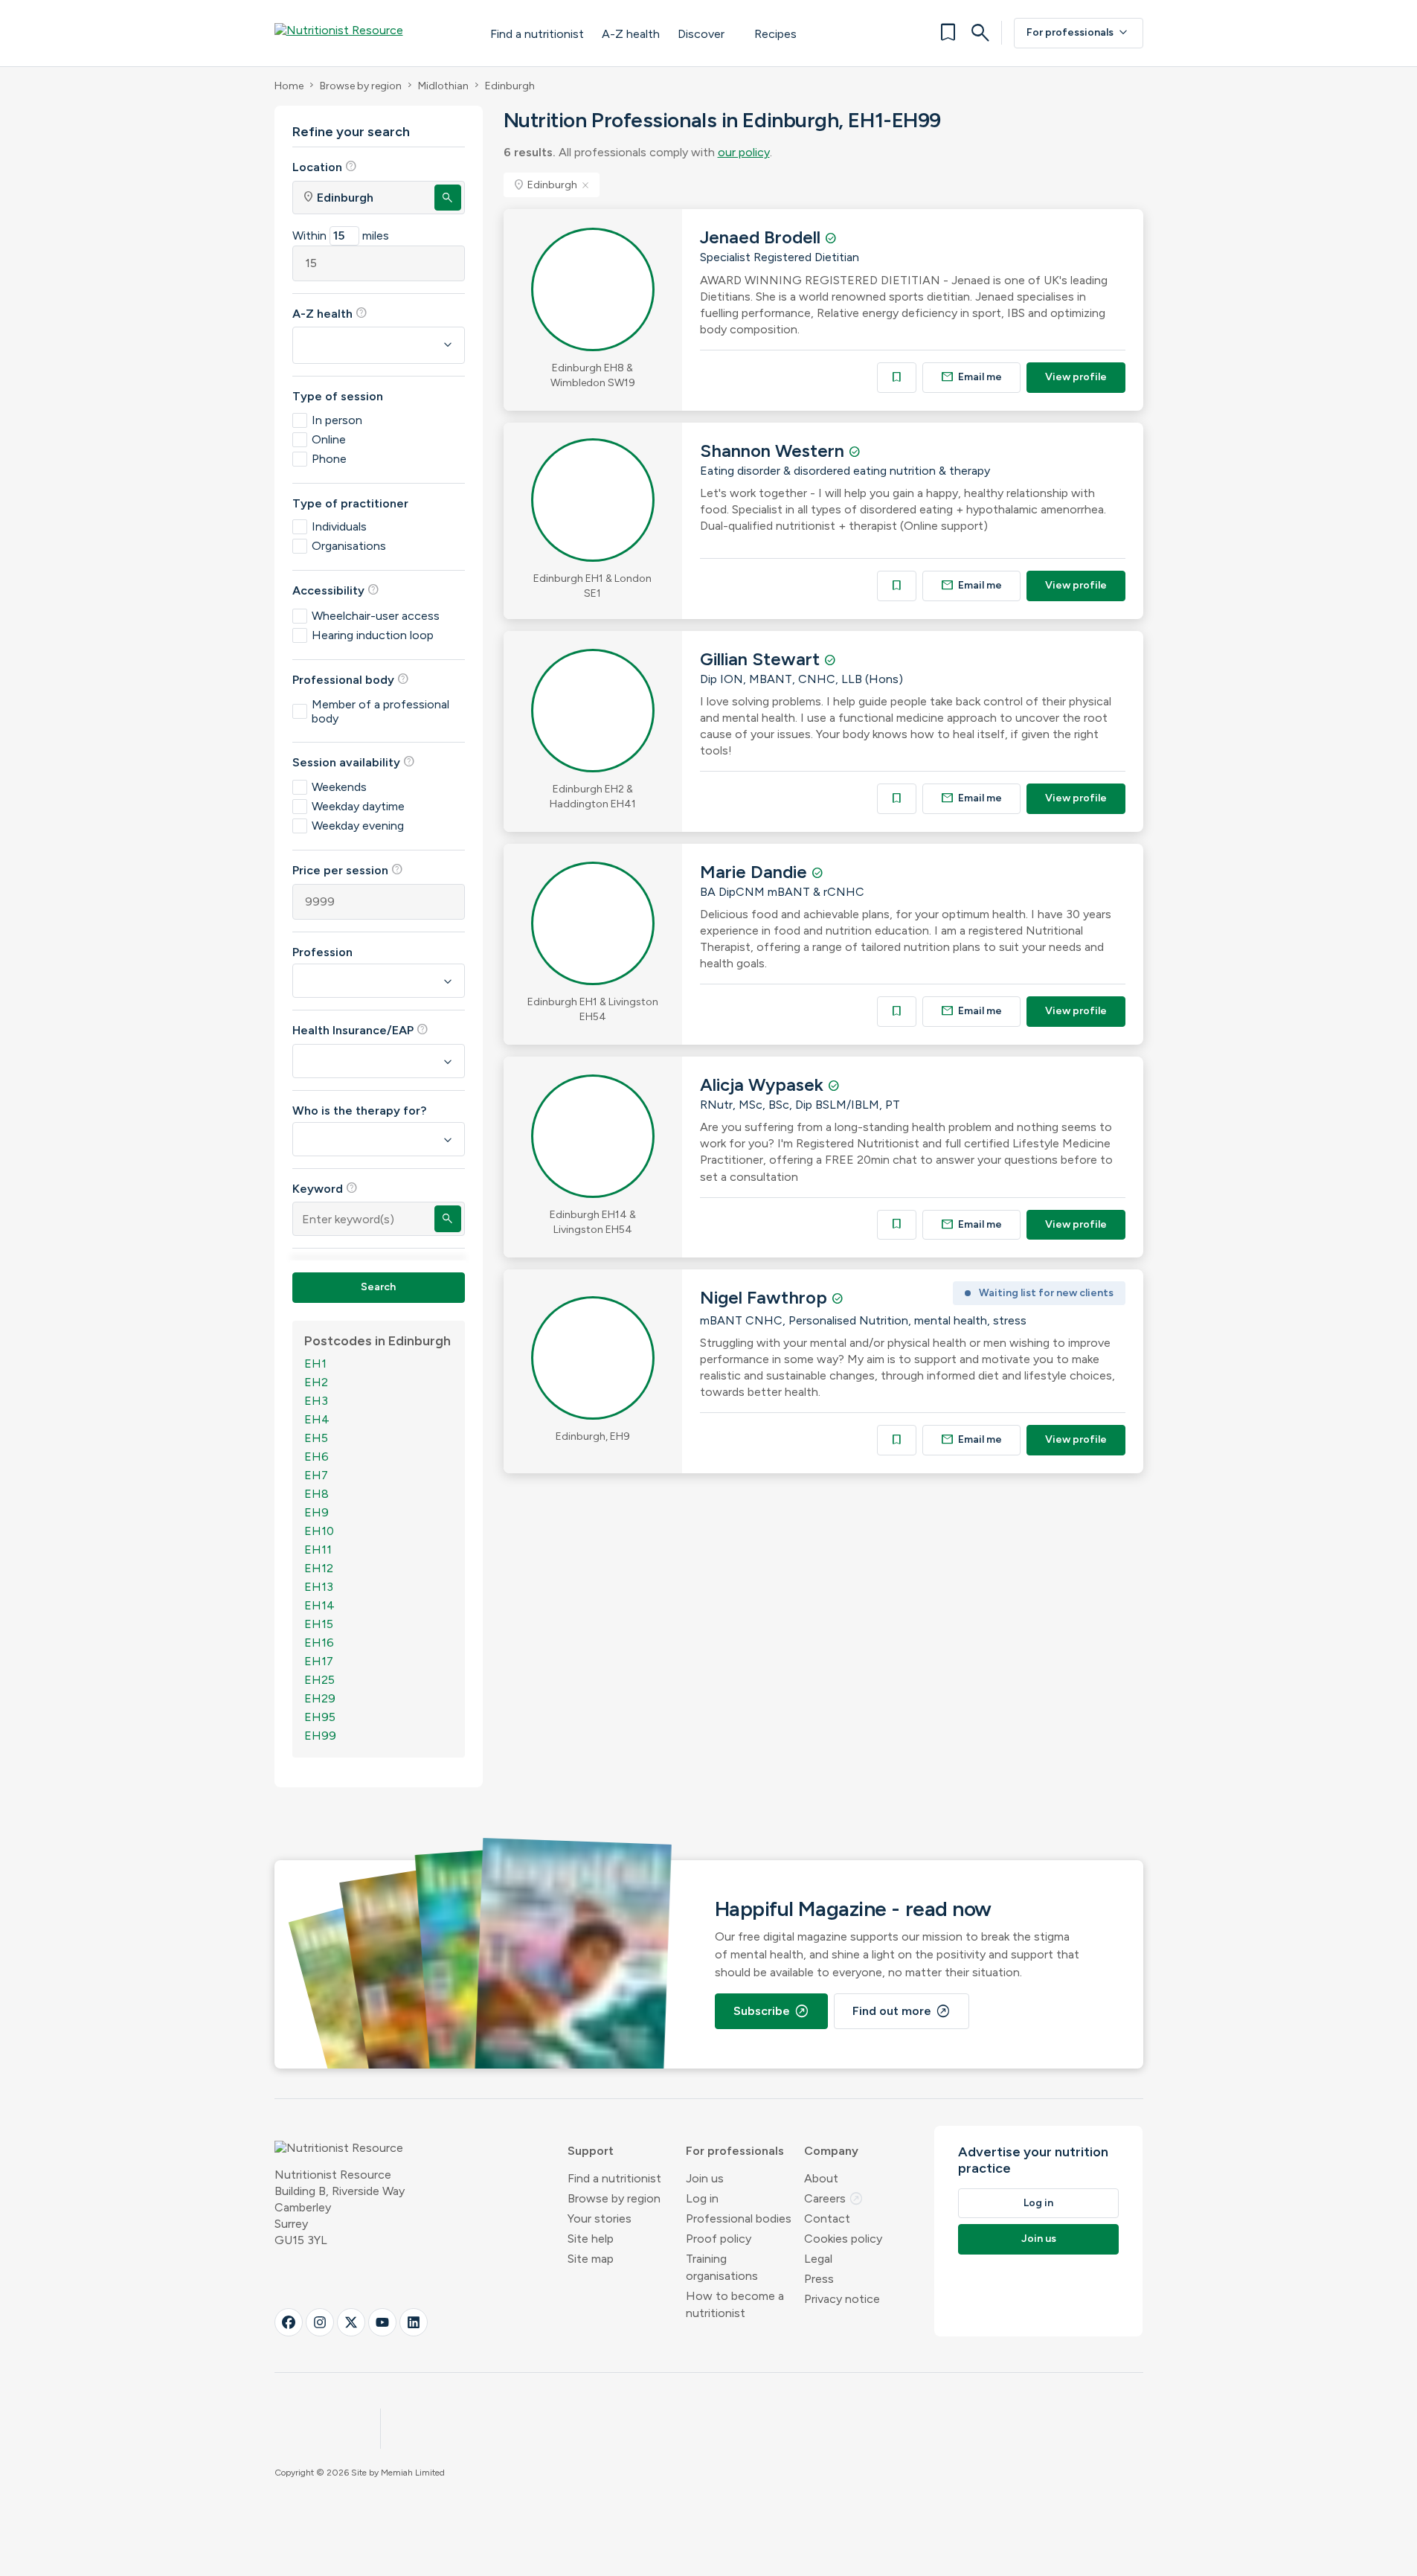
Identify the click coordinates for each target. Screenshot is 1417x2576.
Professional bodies (739, 2218)
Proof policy (719, 2239)
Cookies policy (843, 2239)
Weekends (339, 787)
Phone (329, 459)
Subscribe (771, 2011)
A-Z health (631, 34)
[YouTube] (382, 2322)
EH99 (320, 1736)
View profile (1076, 377)
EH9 (317, 1512)
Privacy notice (842, 2299)
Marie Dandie (756, 872)
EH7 (316, 1475)
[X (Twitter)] (351, 2322)
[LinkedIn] (414, 2322)
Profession (322, 952)
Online (329, 439)
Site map (591, 2259)
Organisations (349, 546)
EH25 (319, 1680)
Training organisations (722, 2267)
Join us (705, 2178)
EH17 (319, 1661)
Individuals (339, 526)
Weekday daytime (358, 806)
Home (289, 86)
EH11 (318, 1550)
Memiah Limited (413, 2473)
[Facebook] (289, 2322)
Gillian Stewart (762, 659)
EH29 (320, 1698)
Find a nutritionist (537, 34)
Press (819, 2279)
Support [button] (591, 2151)
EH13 (319, 1587)
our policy (744, 152)
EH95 (320, 1717)
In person (337, 420)
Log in (702, 2198)
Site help (591, 2239)
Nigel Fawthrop (766, 1297)
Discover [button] (701, 34)
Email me (971, 377)
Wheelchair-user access (376, 616)
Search (378, 1287)
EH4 (317, 1419)
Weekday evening (358, 826)
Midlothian (443, 86)
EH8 (317, 1494)
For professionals (1079, 33)
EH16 (319, 1643)
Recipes (775, 34)
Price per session (348, 870)
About (821, 2178)
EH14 (319, 1605)
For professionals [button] (735, 2151)
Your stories (600, 2218)
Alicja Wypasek (764, 1084)
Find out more (902, 2011)
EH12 (319, 1568)
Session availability (354, 762)
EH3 (316, 1401)
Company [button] (831, 2151)
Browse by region (361, 86)
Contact (827, 2218)
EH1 (315, 1364)
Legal (818, 2259)
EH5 (316, 1438)
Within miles (341, 236)
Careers (834, 2198)
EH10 (319, 1531)
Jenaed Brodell (762, 237)
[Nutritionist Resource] (367, 33)
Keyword (325, 1188)
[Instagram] (320, 2322)
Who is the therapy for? (359, 1111)
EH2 (316, 1382)
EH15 (319, 1624)
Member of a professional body (380, 711)
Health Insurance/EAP (360, 1030)
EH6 (317, 1457)
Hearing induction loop (373, 635)
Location (325, 167)
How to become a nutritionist (735, 2304)
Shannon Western (774, 451)
